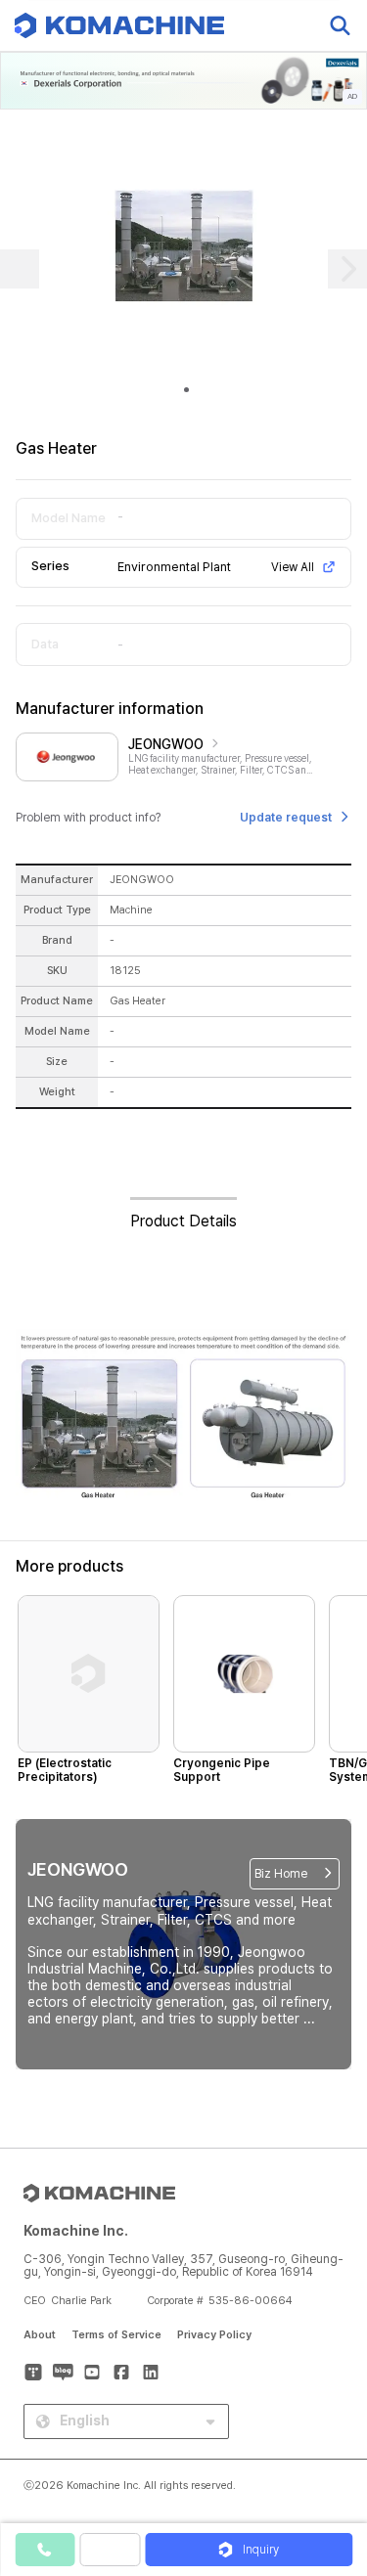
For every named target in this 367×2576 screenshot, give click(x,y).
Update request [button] (286, 818)
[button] (331, 2409)
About (40, 2335)
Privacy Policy (214, 2335)
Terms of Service (116, 2335)
